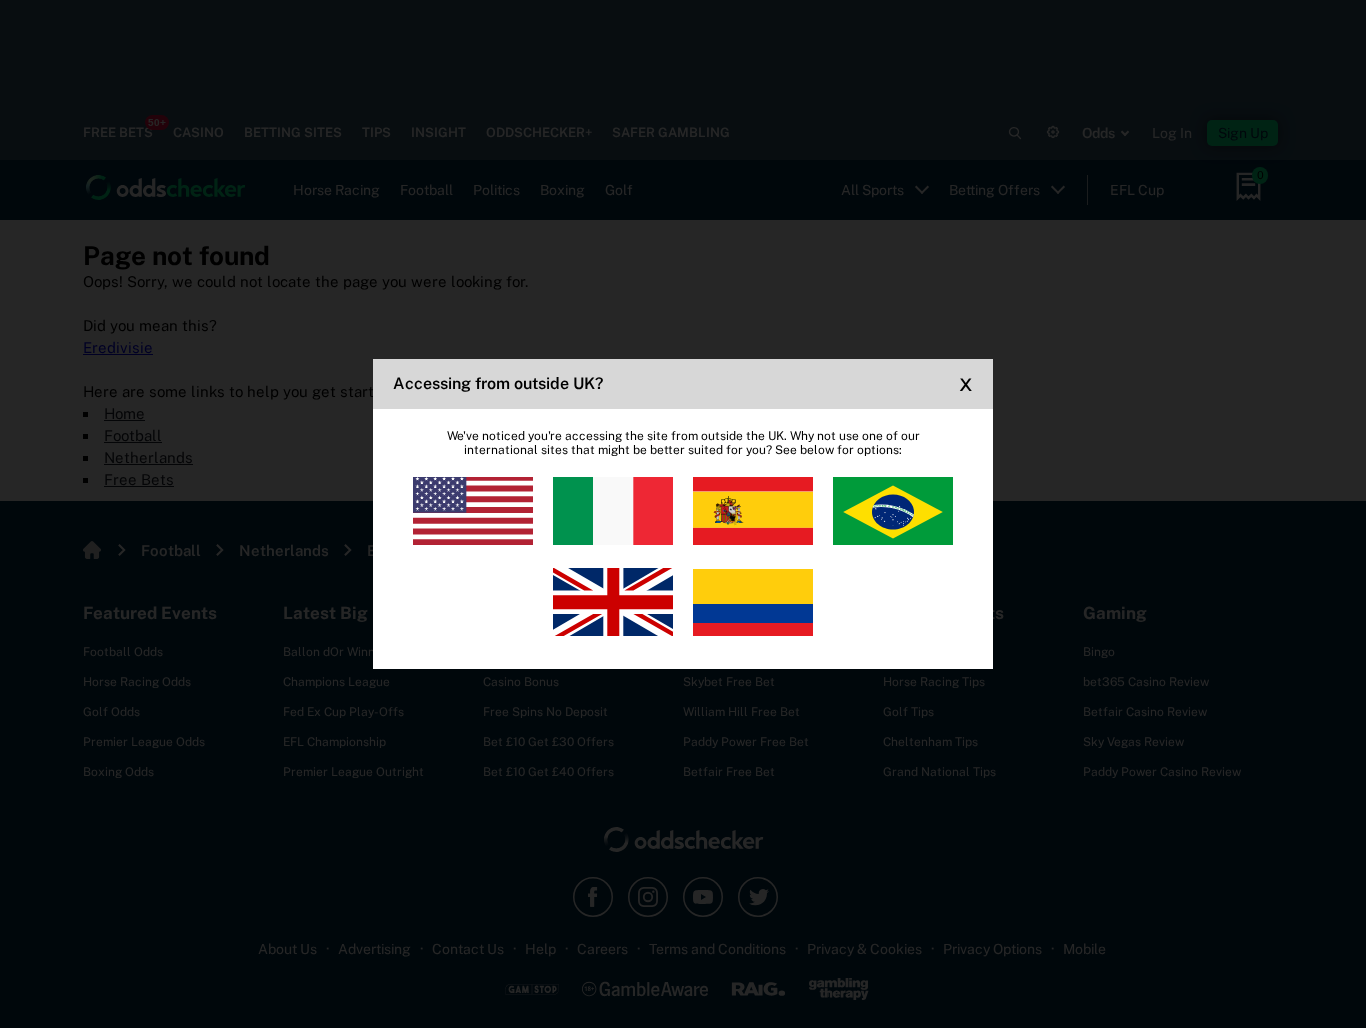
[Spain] (753, 511)
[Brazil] (893, 511)
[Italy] (613, 511)
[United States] (473, 511)
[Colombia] (753, 602)
